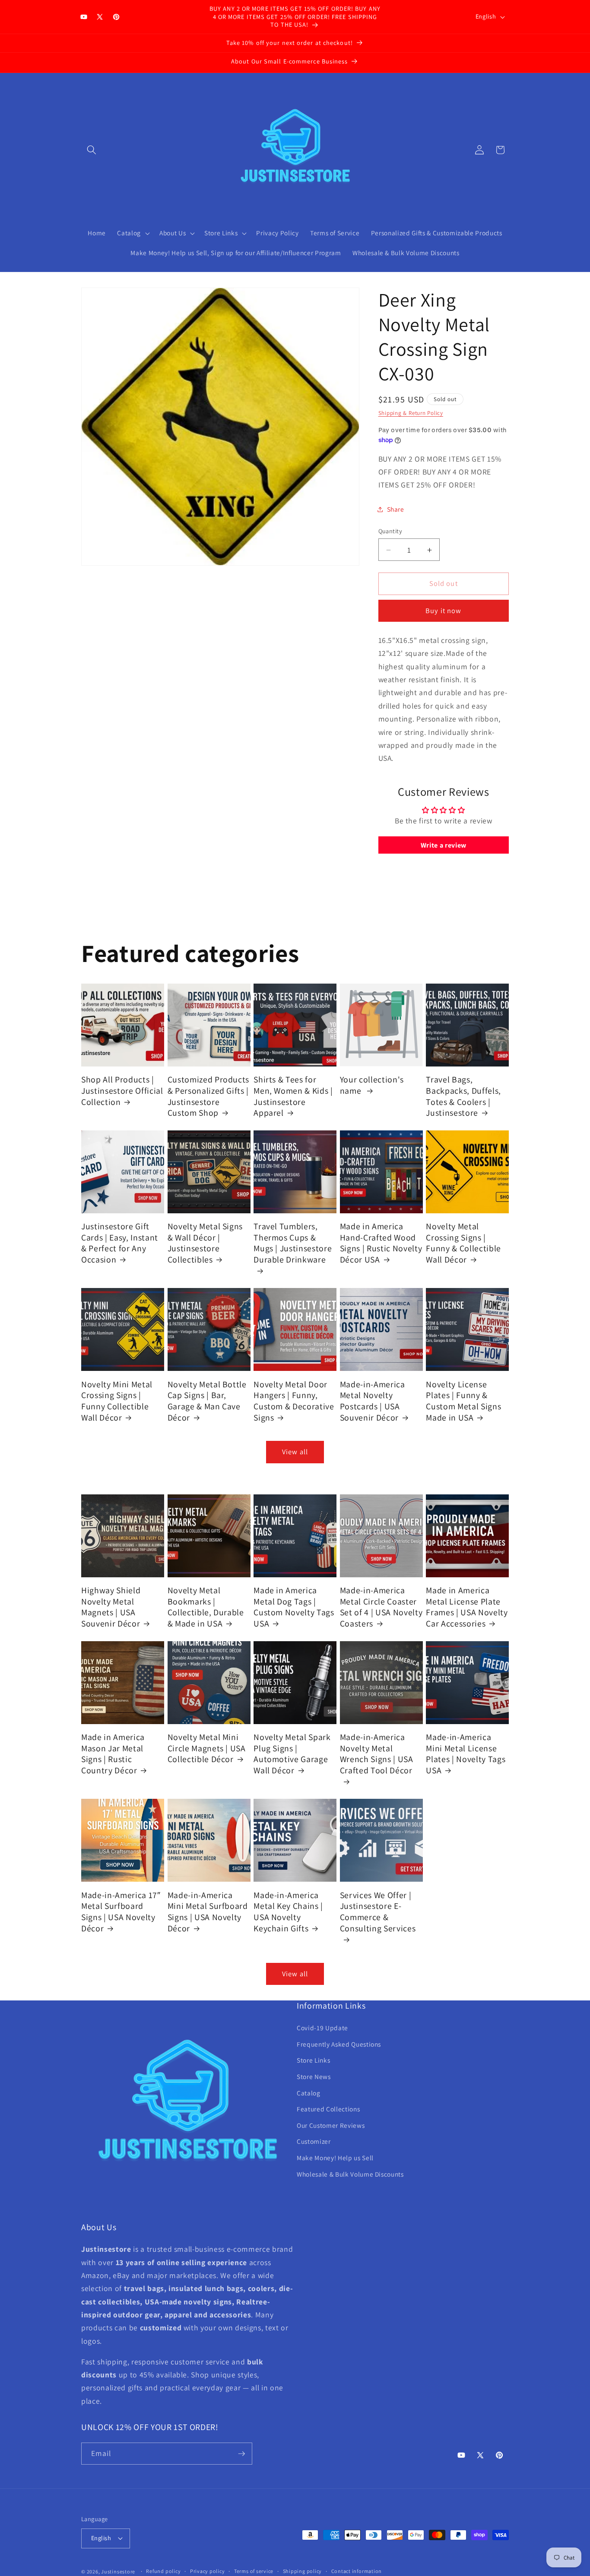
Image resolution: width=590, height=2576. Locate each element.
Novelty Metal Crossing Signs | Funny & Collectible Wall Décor (463, 1243)
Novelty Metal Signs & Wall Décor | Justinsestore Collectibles (205, 1243)
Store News (314, 2076)
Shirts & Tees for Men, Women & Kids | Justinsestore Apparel (293, 1096)
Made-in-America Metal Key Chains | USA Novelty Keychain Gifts (288, 1911)
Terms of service (254, 2571)
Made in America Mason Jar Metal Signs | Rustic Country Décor (113, 1754)
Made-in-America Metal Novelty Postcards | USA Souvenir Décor (373, 1401)
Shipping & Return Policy (411, 413)
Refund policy (163, 2571)
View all (295, 1452)
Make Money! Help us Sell (335, 2158)
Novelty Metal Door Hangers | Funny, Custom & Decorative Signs (294, 1401)
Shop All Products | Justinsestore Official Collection (122, 1091)
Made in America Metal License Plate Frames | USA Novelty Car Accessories (467, 1607)
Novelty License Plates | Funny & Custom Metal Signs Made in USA (463, 1401)
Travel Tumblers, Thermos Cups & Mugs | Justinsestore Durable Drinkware (293, 1243)
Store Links (313, 2060)
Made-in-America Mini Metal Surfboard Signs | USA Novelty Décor (208, 1911)
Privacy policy (208, 2571)
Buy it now (443, 611)
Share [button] (396, 509)
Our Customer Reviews (331, 2125)
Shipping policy (303, 2571)
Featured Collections (328, 2109)
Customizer (314, 2141)
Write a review (444, 845)
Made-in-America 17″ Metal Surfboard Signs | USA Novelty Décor (121, 1911)
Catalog (309, 2092)
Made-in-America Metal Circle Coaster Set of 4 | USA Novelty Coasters (381, 1607)
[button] (92, 150)
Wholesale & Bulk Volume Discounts (350, 2174)
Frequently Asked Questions (339, 2044)
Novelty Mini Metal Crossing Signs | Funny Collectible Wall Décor (117, 1401)
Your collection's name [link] (372, 1085)
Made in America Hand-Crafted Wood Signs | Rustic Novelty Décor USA (381, 1243)
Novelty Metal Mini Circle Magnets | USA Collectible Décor (207, 1748)
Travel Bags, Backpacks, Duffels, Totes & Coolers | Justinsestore (463, 1096)
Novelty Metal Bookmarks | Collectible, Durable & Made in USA (206, 1607)
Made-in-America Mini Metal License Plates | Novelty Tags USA (466, 1754)
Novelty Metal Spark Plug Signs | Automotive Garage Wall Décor (292, 1754)
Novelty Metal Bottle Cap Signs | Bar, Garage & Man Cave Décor (207, 1401)
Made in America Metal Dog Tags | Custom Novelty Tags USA (294, 1607)
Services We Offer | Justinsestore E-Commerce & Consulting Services (378, 1911)
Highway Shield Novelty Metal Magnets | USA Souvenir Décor (111, 1607)
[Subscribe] (241, 2454)
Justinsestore (118, 2571)
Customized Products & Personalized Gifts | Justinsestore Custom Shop (209, 1096)
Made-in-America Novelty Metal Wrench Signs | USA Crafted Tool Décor (377, 1754)
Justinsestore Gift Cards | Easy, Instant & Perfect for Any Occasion (120, 1243)
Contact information (357, 2571)
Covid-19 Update (322, 2028)
